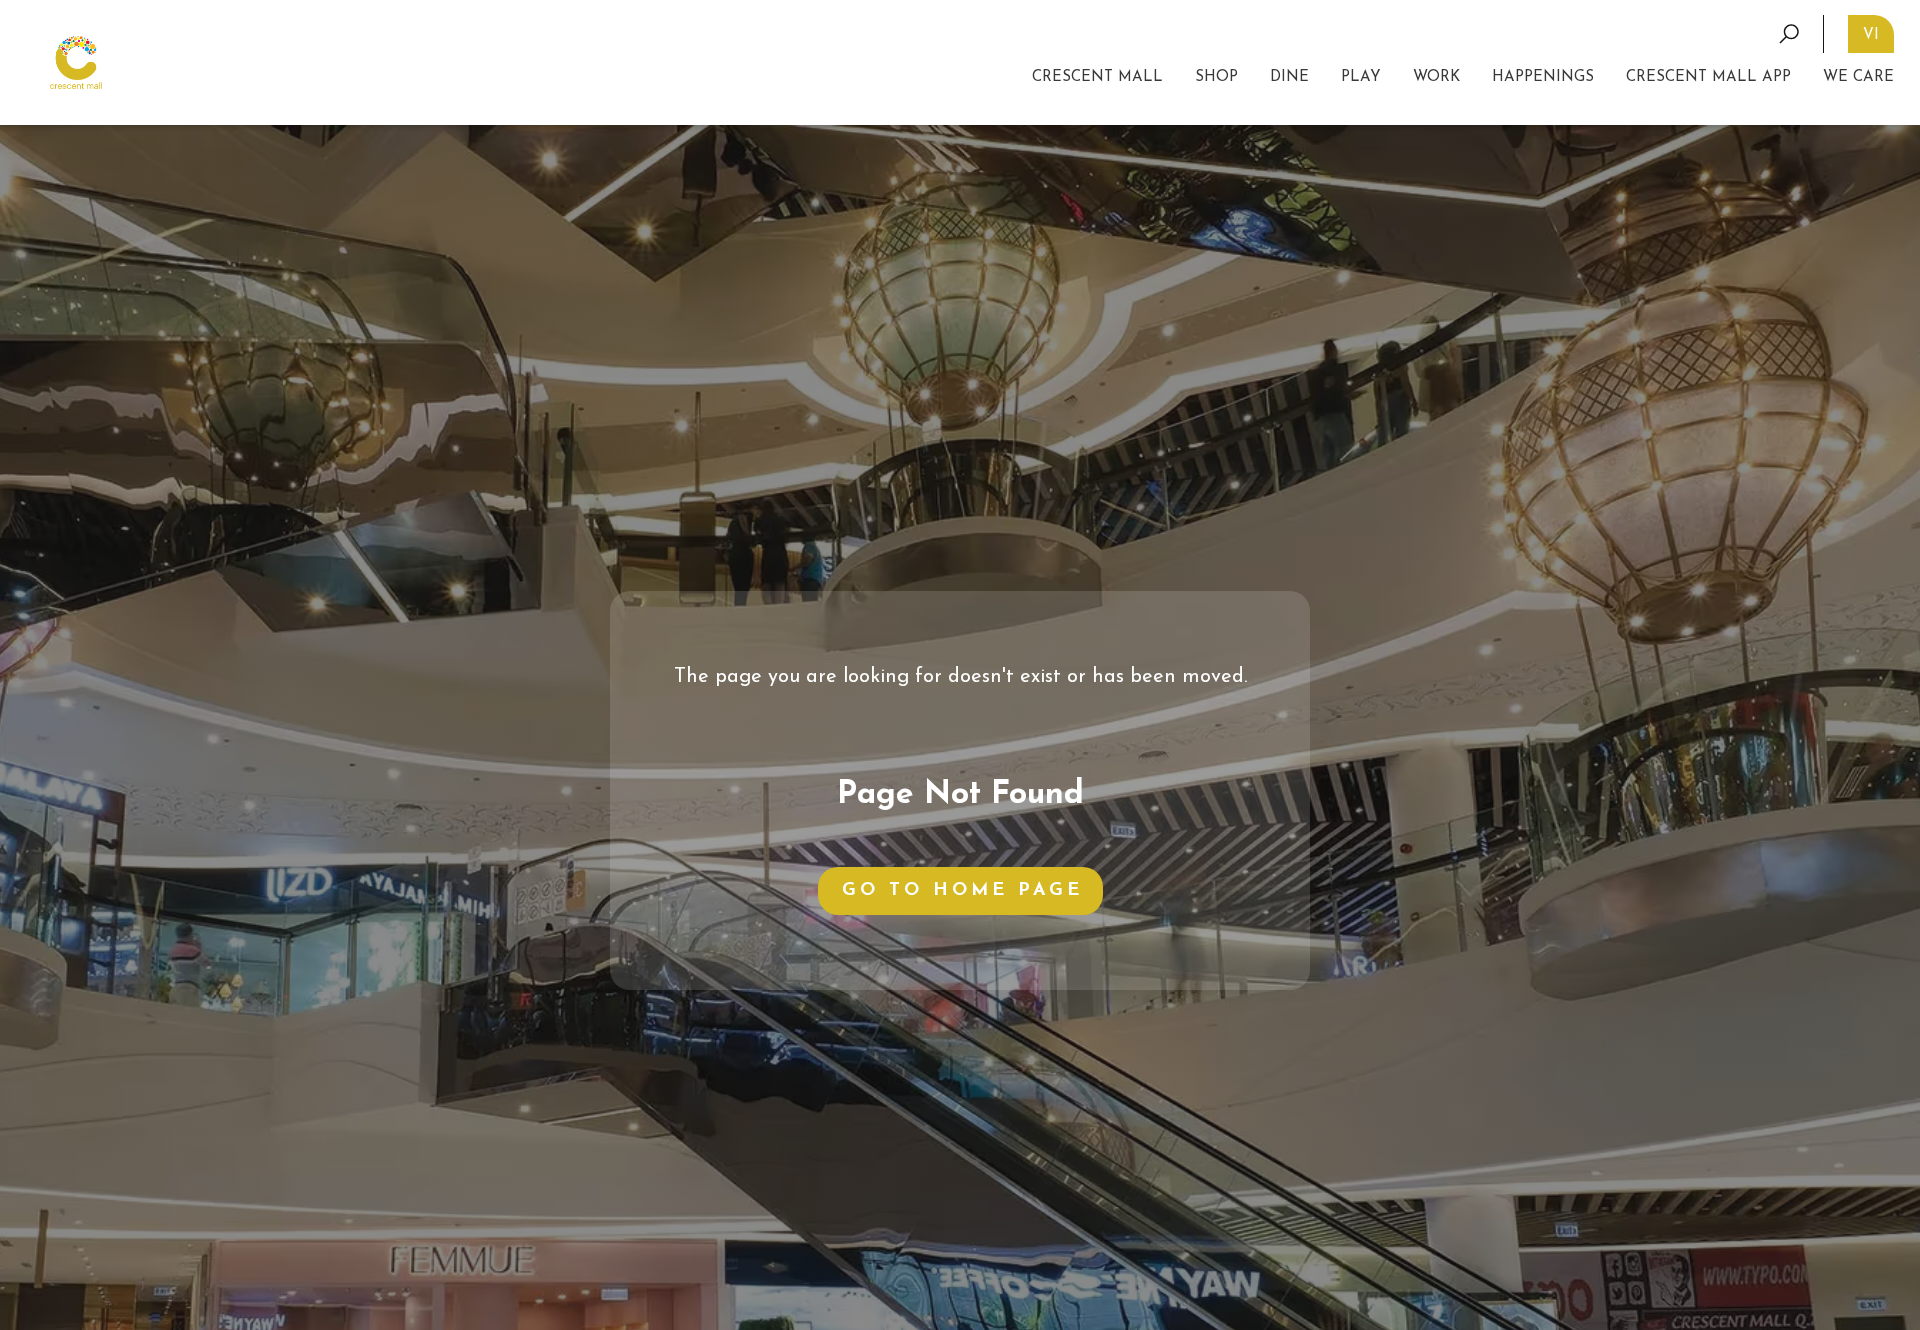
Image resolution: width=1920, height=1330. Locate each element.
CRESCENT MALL (1097, 77)
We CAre (1858, 77)
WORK (1436, 77)
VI (1871, 35)
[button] (1361, 78)
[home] (76, 62)
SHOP (1216, 77)
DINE (1289, 77)
